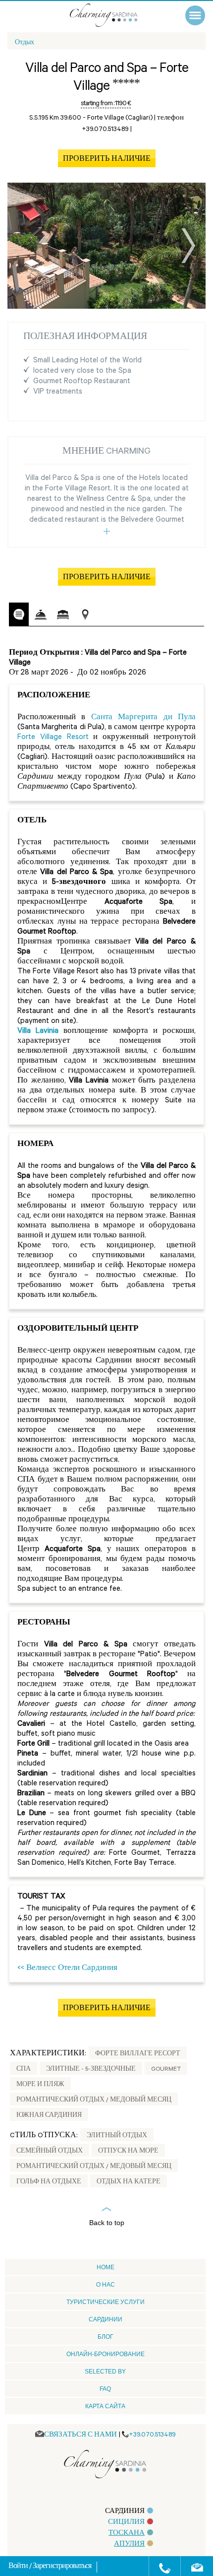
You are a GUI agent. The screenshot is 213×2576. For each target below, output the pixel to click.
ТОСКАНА (127, 2534)
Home (106, 2267)
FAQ (105, 2389)
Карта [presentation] (85, 615)
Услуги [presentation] (41, 615)
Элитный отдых (117, 2136)
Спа (24, 2070)
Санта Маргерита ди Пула (143, 718)
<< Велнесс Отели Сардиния (67, 1969)
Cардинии (106, 2319)
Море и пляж (40, 2085)
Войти (19, 2567)
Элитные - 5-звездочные (91, 2070)
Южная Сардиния (49, 2116)
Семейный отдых (50, 2152)
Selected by (105, 2372)
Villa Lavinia (38, 1032)
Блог (106, 2337)
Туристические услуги (106, 2302)
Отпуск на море (128, 2152)
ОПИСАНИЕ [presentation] (19, 614)
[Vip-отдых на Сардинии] (114, 15)
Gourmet (166, 2070)
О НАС (106, 2285)
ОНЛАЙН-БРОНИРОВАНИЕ (106, 2354)
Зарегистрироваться (62, 2567)
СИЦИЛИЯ (126, 2523)
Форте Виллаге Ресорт (138, 2054)
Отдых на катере (129, 2182)
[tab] (19, 614)
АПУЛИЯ (129, 2544)
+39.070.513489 (152, 2435)
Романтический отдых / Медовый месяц (94, 2101)
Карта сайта (105, 2406)
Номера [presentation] (63, 615)
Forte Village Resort (53, 738)
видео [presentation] (107, 615)
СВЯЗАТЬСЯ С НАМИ (80, 2435)
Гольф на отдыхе (49, 2182)
